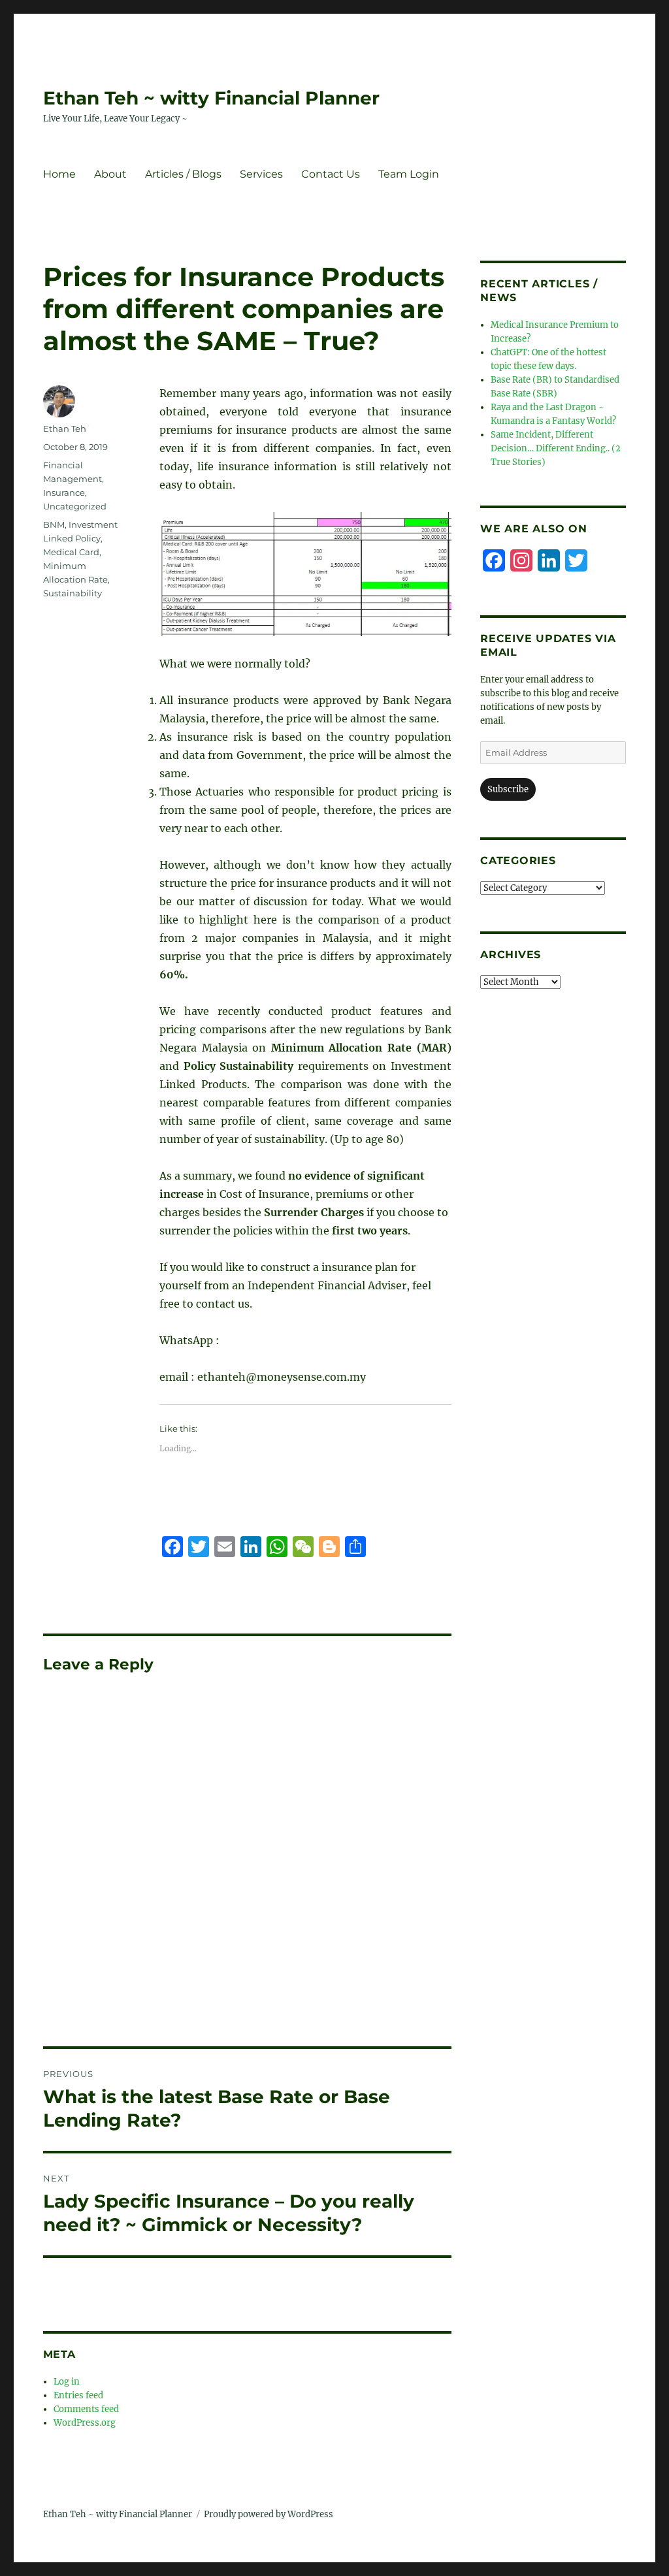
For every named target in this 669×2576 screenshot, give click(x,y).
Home (59, 174)
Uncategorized (75, 506)
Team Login (409, 174)
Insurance (64, 492)
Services (261, 174)
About (110, 174)
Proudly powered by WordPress (269, 2514)
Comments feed (86, 2409)
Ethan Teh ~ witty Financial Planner (211, 98)
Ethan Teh (65, 428)
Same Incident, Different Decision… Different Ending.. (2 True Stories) (556, 448)
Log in (67, 2382)
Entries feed (78, 2395)
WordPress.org (85, 2423)
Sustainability (73, 593)
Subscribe (508, 789)
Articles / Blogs (183, 174)
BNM (54, 524)
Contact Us (331, 174)
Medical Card (71, 552)
